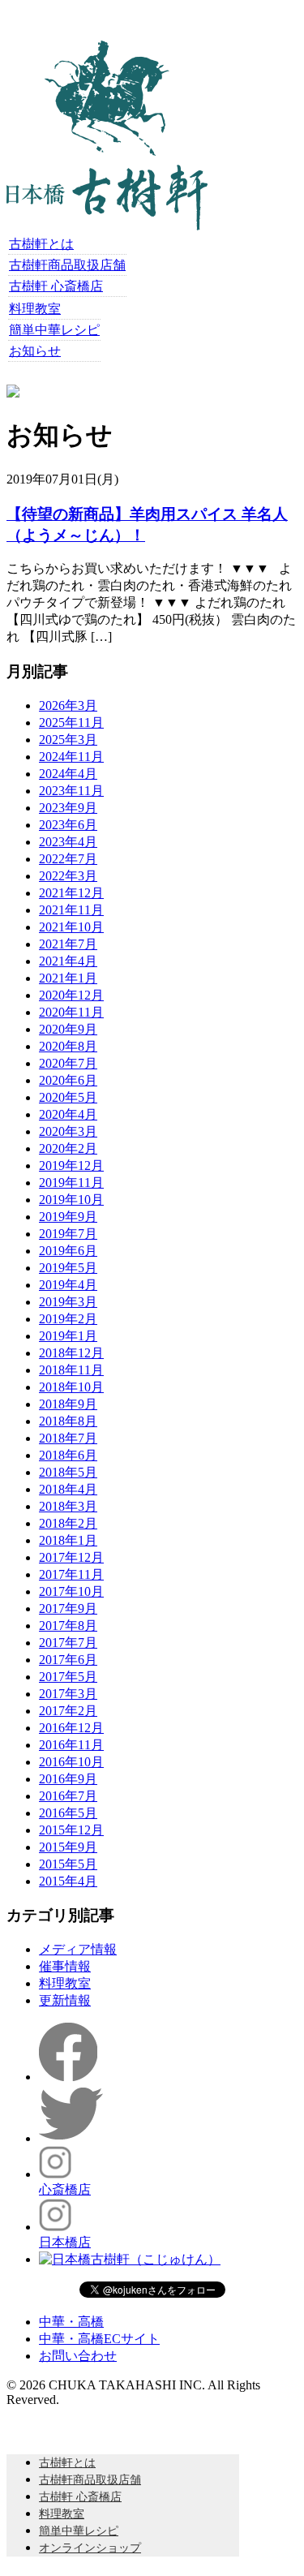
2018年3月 (68, 1506)
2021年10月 (71, 927)
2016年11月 (71, 1745)
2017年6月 (68, 1660)
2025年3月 (68, 740)
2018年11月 (71, 1370)
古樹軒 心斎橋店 (56, 286)
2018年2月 (68, 1523)
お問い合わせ (78, 2356)
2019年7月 (68, 1234)
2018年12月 (71, 1353)
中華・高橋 (71, 2322)
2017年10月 (71, 1591)
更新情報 (65, 2000)
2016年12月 (71, 1728)
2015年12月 (71, 1830)
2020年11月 (71, 1012)
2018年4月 (68, 1489)
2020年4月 (68, 1114)
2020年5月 (68, 1097)
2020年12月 (71, 995)
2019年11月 (71, 1183)
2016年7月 (68, 1796)
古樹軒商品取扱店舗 (67, 265)
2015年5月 (68, 1864)
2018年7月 (68, 1438)
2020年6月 (68, 1080)
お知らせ (35, 351)
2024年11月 (71, 757)
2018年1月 (68, 1540)
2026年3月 (68, 705)
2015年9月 (68, 1847)
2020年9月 (68, 1029)
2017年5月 (68, 1677)
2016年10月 (71, 1762)
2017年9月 (68, 1608)
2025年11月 (71, 722)
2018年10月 (71, 1387)
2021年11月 (71, 910)
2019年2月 (68, 1319)
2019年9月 (68, 1217)
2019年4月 (68, 1285)
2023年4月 (68, 842)
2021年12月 (71, 893)
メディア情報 (78, 1949)
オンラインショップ (90, 2548)
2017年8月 (68, 1626)
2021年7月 (68, 944)
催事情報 (65, 1966)
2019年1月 (68, 1336)
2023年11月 (71, 791)
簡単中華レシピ (54, 330)
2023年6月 (68, 825)
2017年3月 (68, 1694)
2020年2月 (68, 1148)
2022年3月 (68, 876)
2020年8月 (68, 1046)
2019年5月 (68, 1268)
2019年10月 (71, 1200)
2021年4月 (68, 961)
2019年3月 (68, 1302)
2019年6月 (68, 1251)
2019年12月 (71, 1165)
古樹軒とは (41, 244)
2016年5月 (68, 1813)
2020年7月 (68, 1063)
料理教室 (35, 309)
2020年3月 (68, 1131)
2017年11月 (71, 1574)
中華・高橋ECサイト (99, 2339)
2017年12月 (71, 1557)
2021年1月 (68, 978)
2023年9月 (68, 808)
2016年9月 (68, 1779)
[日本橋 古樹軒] (107, 226)
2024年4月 (68, 774)
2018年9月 (68, 1404)
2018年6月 (68, 1455)
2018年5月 (68, 1472)
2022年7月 (68, 859)
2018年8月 (68, 1421)
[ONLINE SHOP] (13, 393)
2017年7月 (68, 1643)
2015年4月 (68, 1881)
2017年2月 (68, 1711)
